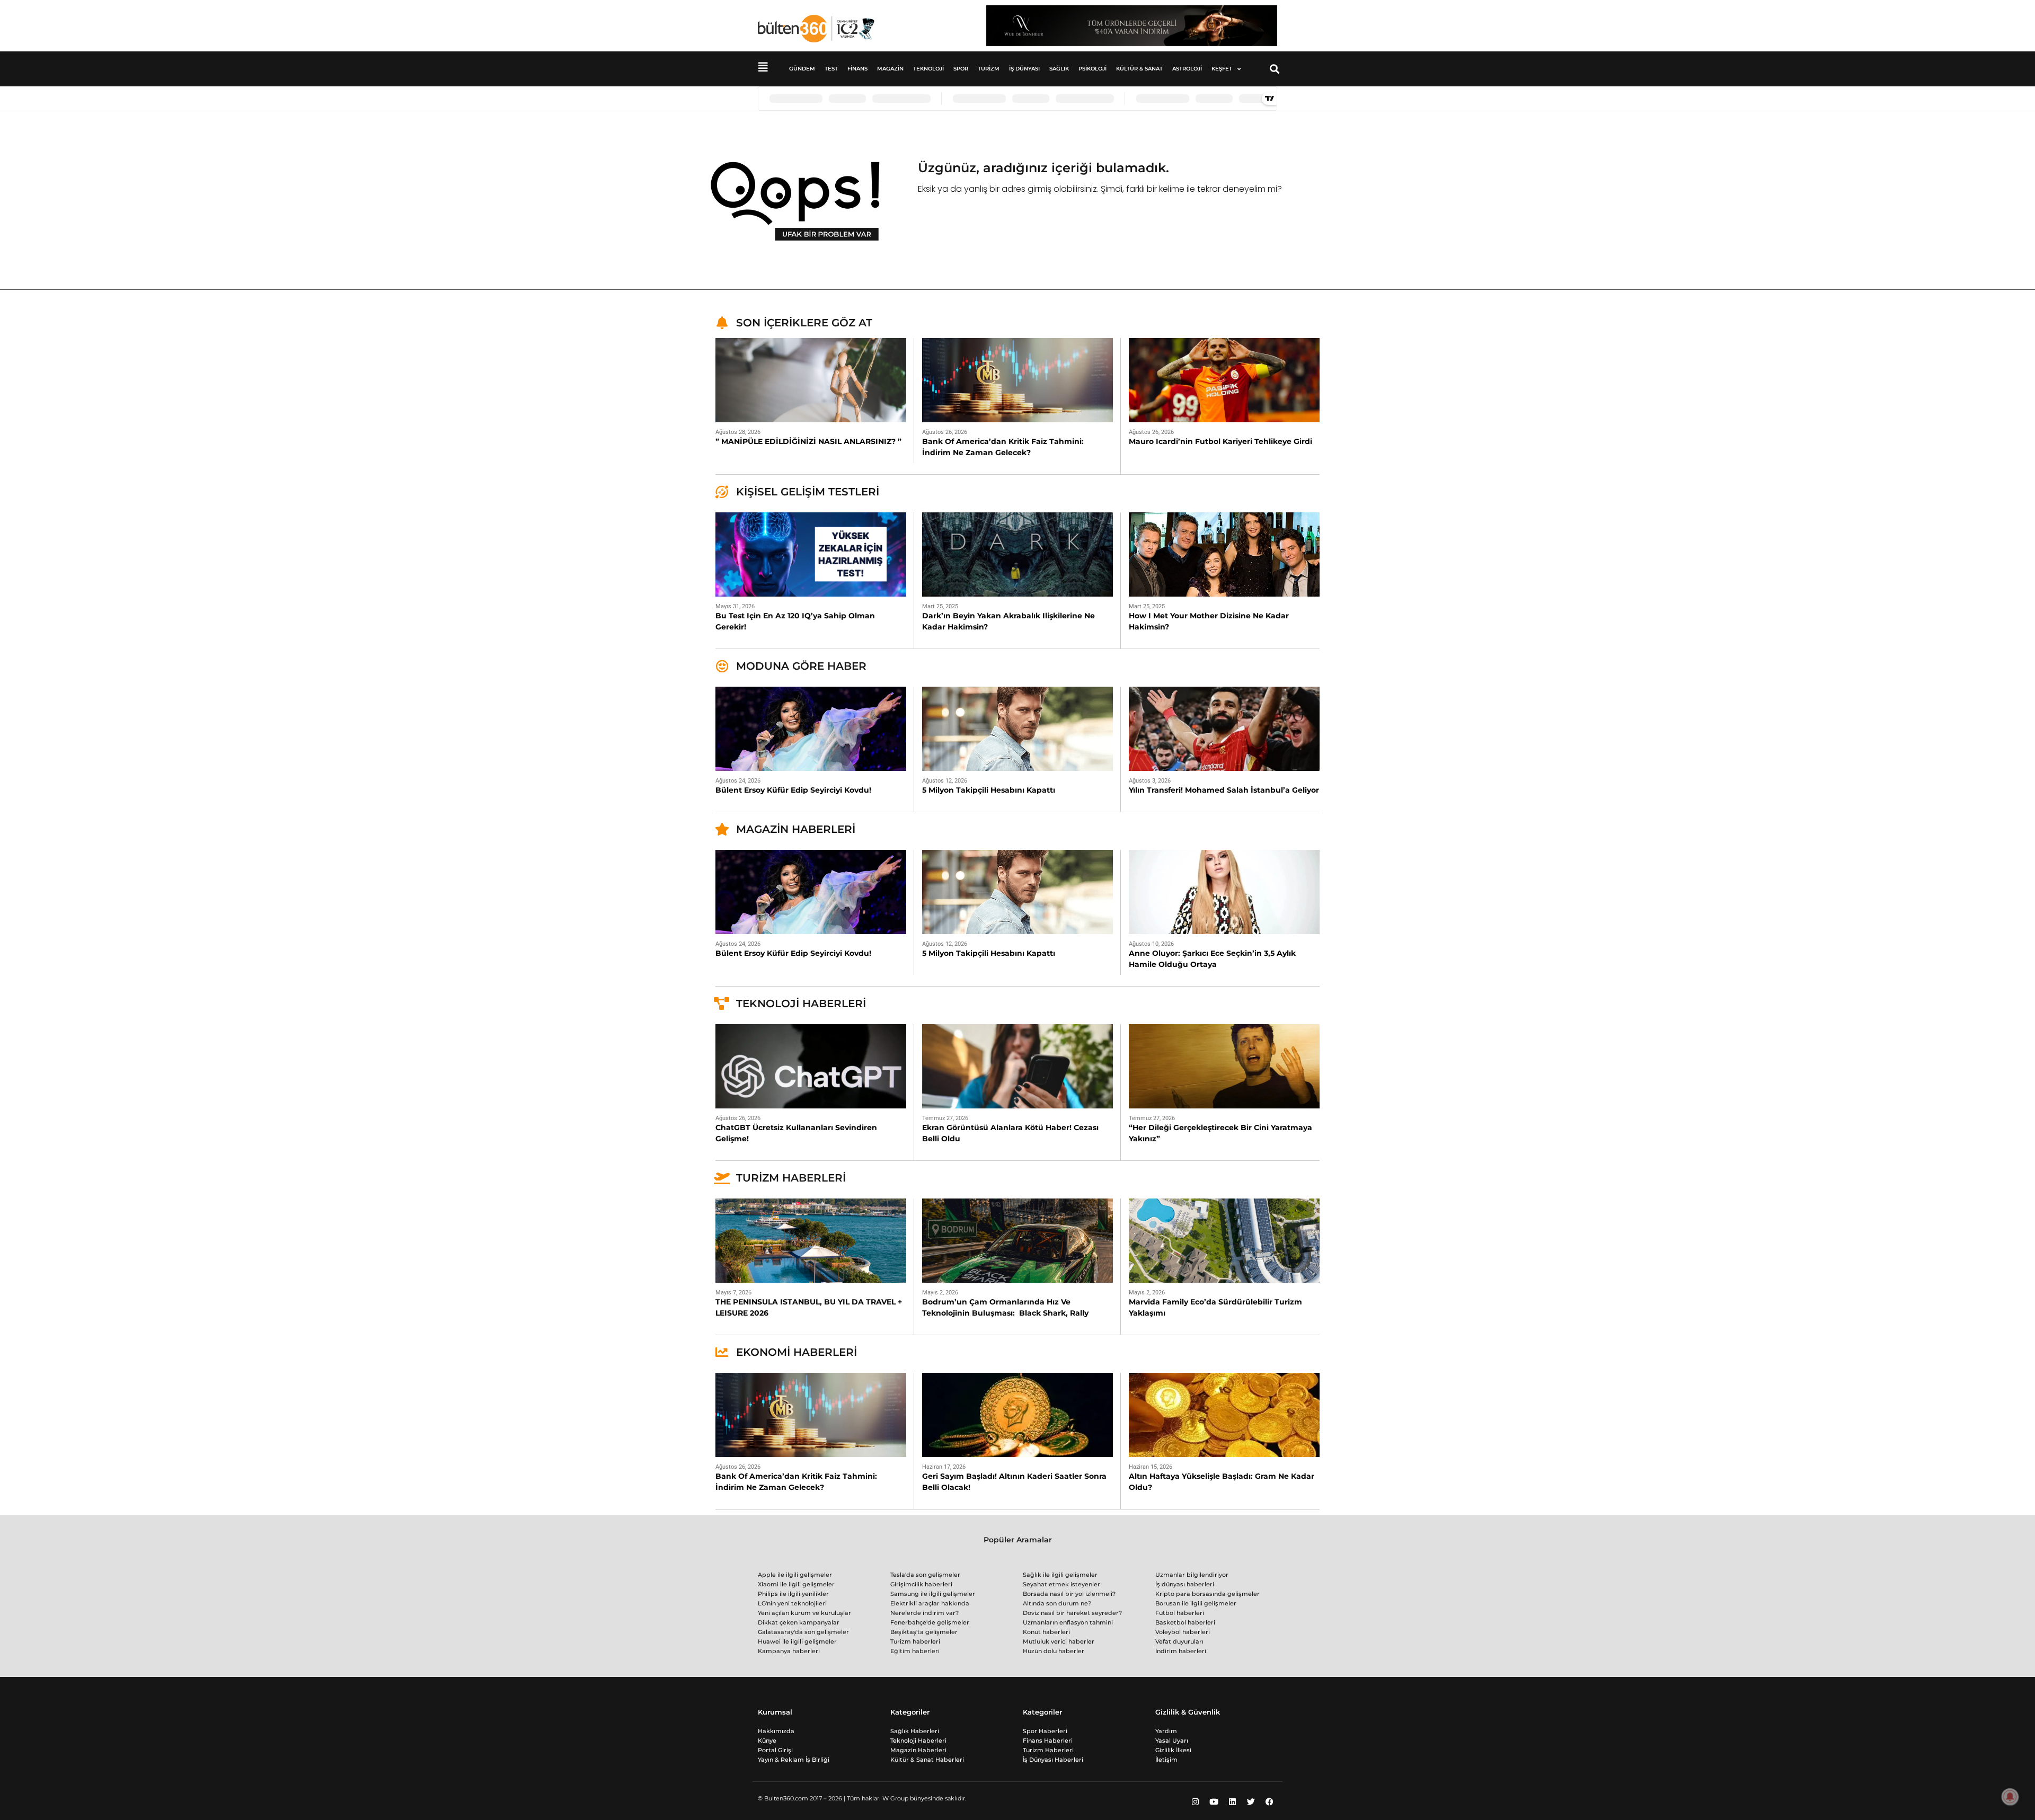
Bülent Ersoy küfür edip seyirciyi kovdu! (793, 790)
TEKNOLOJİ (928, 69)
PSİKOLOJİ (1092, 69)
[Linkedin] (1232, 1801)
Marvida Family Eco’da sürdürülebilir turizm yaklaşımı (1215, 1307)
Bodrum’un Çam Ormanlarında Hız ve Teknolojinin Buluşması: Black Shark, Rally (1005, 1307)
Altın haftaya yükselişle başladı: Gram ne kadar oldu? (1222, 1482)
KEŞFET (1222, 69)
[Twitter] (1251, 1801)
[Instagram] (1195, 1801)
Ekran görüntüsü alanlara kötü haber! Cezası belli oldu (1010, 1133)
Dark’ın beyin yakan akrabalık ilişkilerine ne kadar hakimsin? (1008, 621)
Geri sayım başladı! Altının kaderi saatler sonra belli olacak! (1014, 1482)
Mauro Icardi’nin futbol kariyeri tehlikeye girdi (1220, 441)
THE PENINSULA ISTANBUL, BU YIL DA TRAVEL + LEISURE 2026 (809, 1307)
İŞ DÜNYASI (1024, 69)
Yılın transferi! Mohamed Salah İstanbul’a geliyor (1224, 790)
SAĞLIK (1059, 69)
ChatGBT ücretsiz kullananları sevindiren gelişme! (796, 1133)
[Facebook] (1269, 1801)
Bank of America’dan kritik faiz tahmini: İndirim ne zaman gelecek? (1003, 447)
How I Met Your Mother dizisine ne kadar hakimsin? (1209, 621)
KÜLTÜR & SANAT (1139, 69)
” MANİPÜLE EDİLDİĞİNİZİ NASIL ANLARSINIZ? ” (808, 441)
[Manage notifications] (2010, 1797)
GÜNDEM (802, 69)
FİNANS (857, 69)
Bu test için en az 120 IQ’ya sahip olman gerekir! (795, 621)
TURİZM (989, 69)
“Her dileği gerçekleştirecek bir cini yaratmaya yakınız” (1220, 1133)
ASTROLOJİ (1187, 69)
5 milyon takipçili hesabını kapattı (989, 790)
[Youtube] (1214, 1801)
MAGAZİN (890, 69)
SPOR (961, 69)
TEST (831, 69)
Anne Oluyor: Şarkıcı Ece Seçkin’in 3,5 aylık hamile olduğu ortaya (1212, 959)
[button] (1275, 69)
